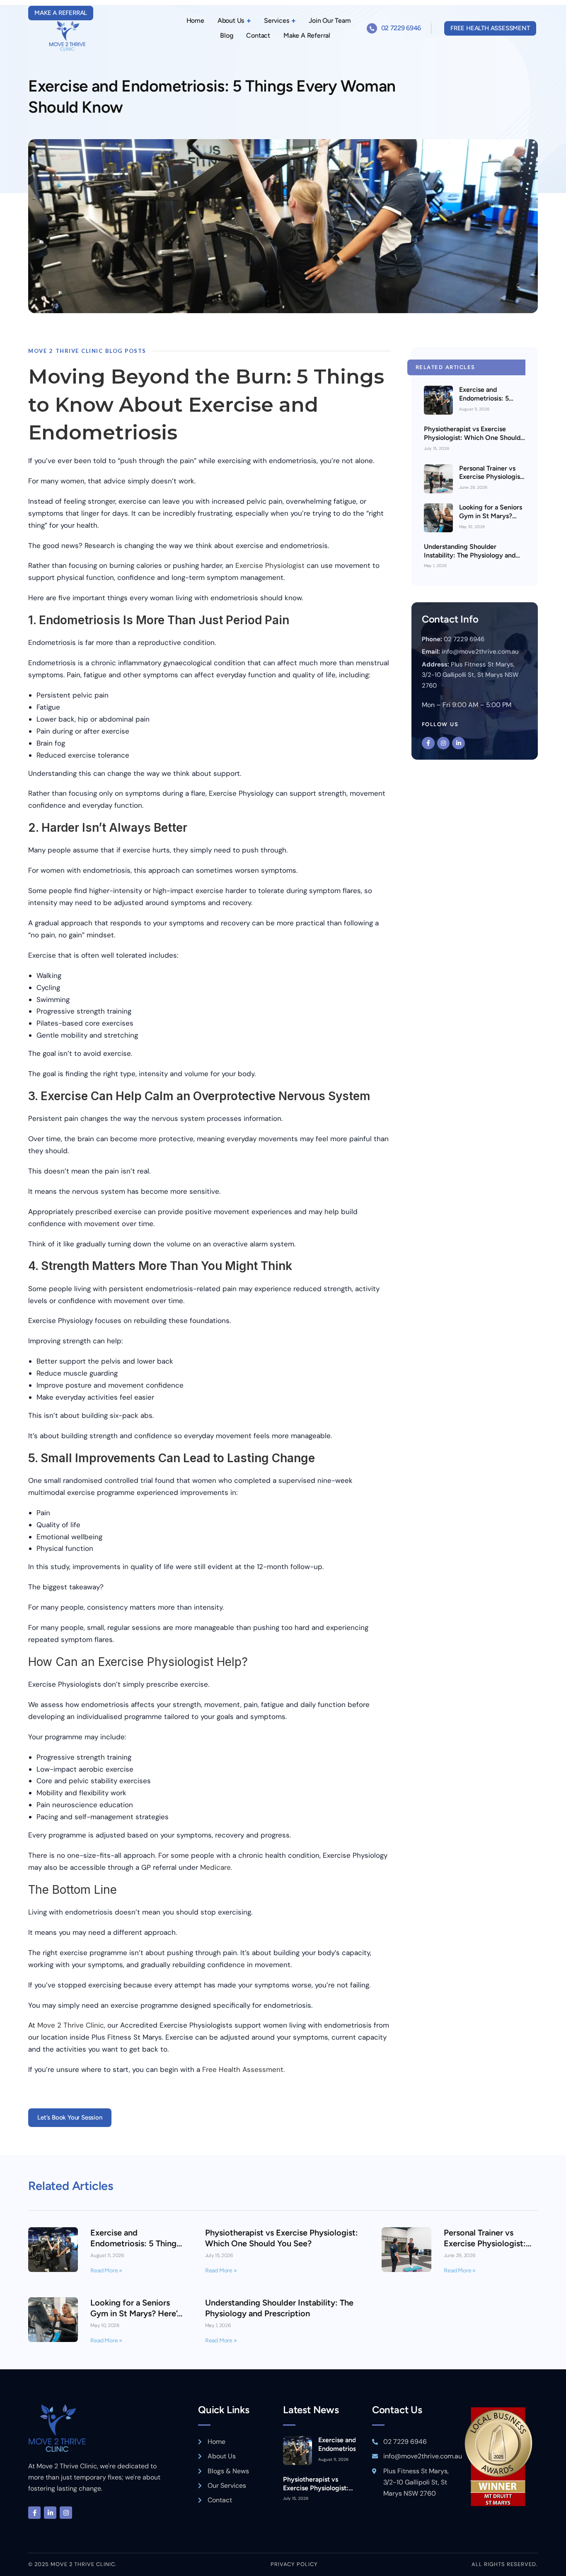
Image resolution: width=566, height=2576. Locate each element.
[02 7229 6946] (372, 28)
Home (195, 21)
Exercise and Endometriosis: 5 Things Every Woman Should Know (491, 402)
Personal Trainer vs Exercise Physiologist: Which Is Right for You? (492, 481)
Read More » (106, 2271)
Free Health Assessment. (243, 2069)
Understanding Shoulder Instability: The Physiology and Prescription (470, 555)
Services (276, 21)
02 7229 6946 (401, 28)
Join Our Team (330, 21)
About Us (231, 21)
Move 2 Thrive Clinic (71, 2025)
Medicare (215, 1867)
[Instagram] (444, 743)
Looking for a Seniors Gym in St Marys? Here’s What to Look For (491, 520)
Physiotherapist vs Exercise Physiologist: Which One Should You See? (472, 438)
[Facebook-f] (428, 743)
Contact (258, 35)
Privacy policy (294, 2564)
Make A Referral (307, 35)
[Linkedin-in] (458, 743)
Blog (226, 35)
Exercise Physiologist (270, 565)
